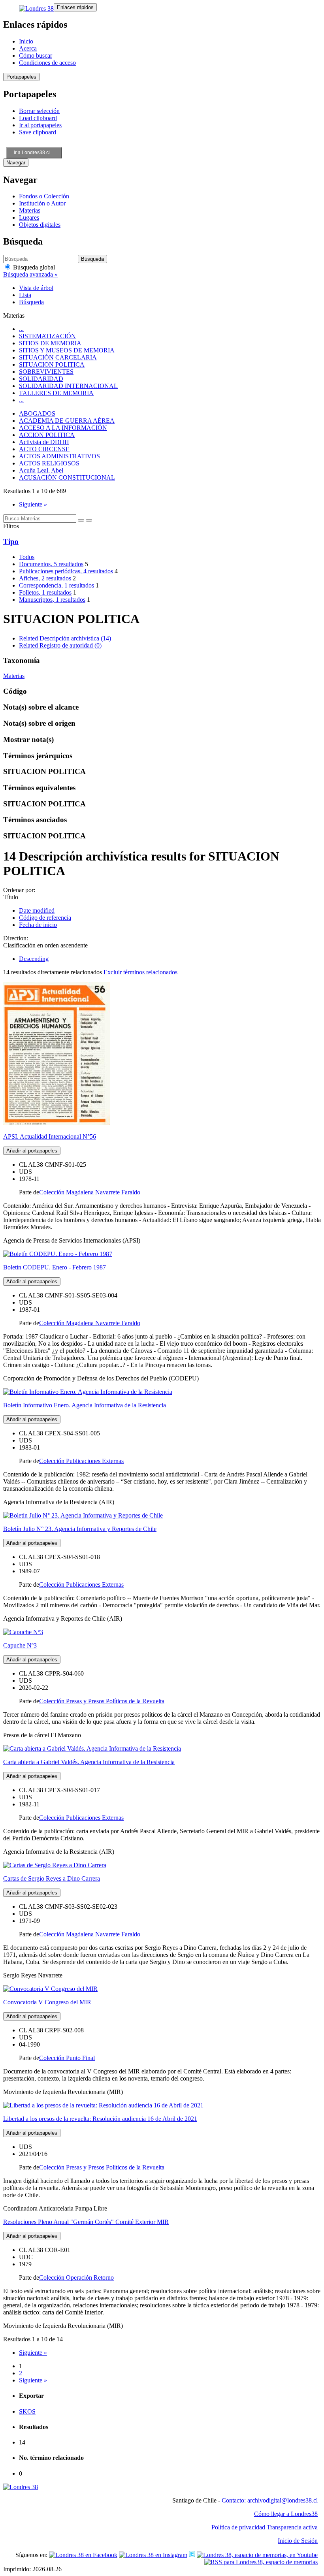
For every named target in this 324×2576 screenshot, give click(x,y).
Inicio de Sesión (298, 2541)
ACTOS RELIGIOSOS (49, 463)
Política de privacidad (238, 2527)
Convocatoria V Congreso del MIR (47, 2002)
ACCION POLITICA (47, 435)
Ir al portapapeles (40, 125)
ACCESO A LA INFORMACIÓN (63, 428)
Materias (30, 210)
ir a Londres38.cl (32, 153)
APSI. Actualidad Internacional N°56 (50, 1136)
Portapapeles (21, 77)
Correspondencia (57, 585)
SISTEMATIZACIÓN (47, 336)
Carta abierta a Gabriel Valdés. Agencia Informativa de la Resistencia (89, 1762)
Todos (27, 557)
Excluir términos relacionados (140, 972)
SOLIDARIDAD (41, 379)
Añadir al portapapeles (32, 1151)
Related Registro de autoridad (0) (60, 645)
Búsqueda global (33, 267)
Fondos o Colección (44, 196)
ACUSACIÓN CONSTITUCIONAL (67, 477)
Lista (25, 295)
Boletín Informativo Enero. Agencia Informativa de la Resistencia (85, 1405)
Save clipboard (38, 132)
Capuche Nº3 (20, 1645)
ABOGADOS (37, 413)
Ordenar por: (19, 890)
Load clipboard (38, 118)
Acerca (28, 48)
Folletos (45, 592)
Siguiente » (33, 504)
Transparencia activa (292, 2527)
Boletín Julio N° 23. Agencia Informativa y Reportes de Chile (80, 1529)
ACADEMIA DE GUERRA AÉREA (67, 421)
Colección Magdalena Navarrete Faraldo (90, 1192)
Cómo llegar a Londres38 (286, 2514)
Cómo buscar (36, 56)
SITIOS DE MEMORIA (50, 343)
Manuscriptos (52, 600)
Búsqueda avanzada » (30, 274)
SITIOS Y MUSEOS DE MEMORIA (67, 350)
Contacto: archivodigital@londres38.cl (270, 2500)
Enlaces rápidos (75, 7)
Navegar (16, 163)
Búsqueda (31, 302)
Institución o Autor (42, 203)
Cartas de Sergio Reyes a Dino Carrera (52, 1878)
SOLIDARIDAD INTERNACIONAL (68, 386)
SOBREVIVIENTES (46, 372)
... (21, 329)
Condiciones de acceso (47, 63)
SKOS (27, 2411)
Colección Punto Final (67, 2058)
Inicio (26, 41)
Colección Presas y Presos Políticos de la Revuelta (102, 1701)
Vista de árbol (36, 288)
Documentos (51, 564)
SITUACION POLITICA (52, 364)
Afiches (45, 578)
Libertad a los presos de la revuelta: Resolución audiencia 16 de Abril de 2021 (100, 2119)
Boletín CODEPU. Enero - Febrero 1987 (55, 1267)
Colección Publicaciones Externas (81, 1461)
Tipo (11, 541)
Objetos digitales (40, 225)
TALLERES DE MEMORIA (56, 393)
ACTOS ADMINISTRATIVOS (59, 456)
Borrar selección (39, 111)
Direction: (16, 938)
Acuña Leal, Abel (41, 470)
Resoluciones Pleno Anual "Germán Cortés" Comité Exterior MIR (86, 2222)
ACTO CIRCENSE (44, 449)
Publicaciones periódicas (66, 571)
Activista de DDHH (44, 442)
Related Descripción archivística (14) (65, 638)
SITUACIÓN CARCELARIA (58, 357)
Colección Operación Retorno (76, 2278)
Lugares (29, 217)
